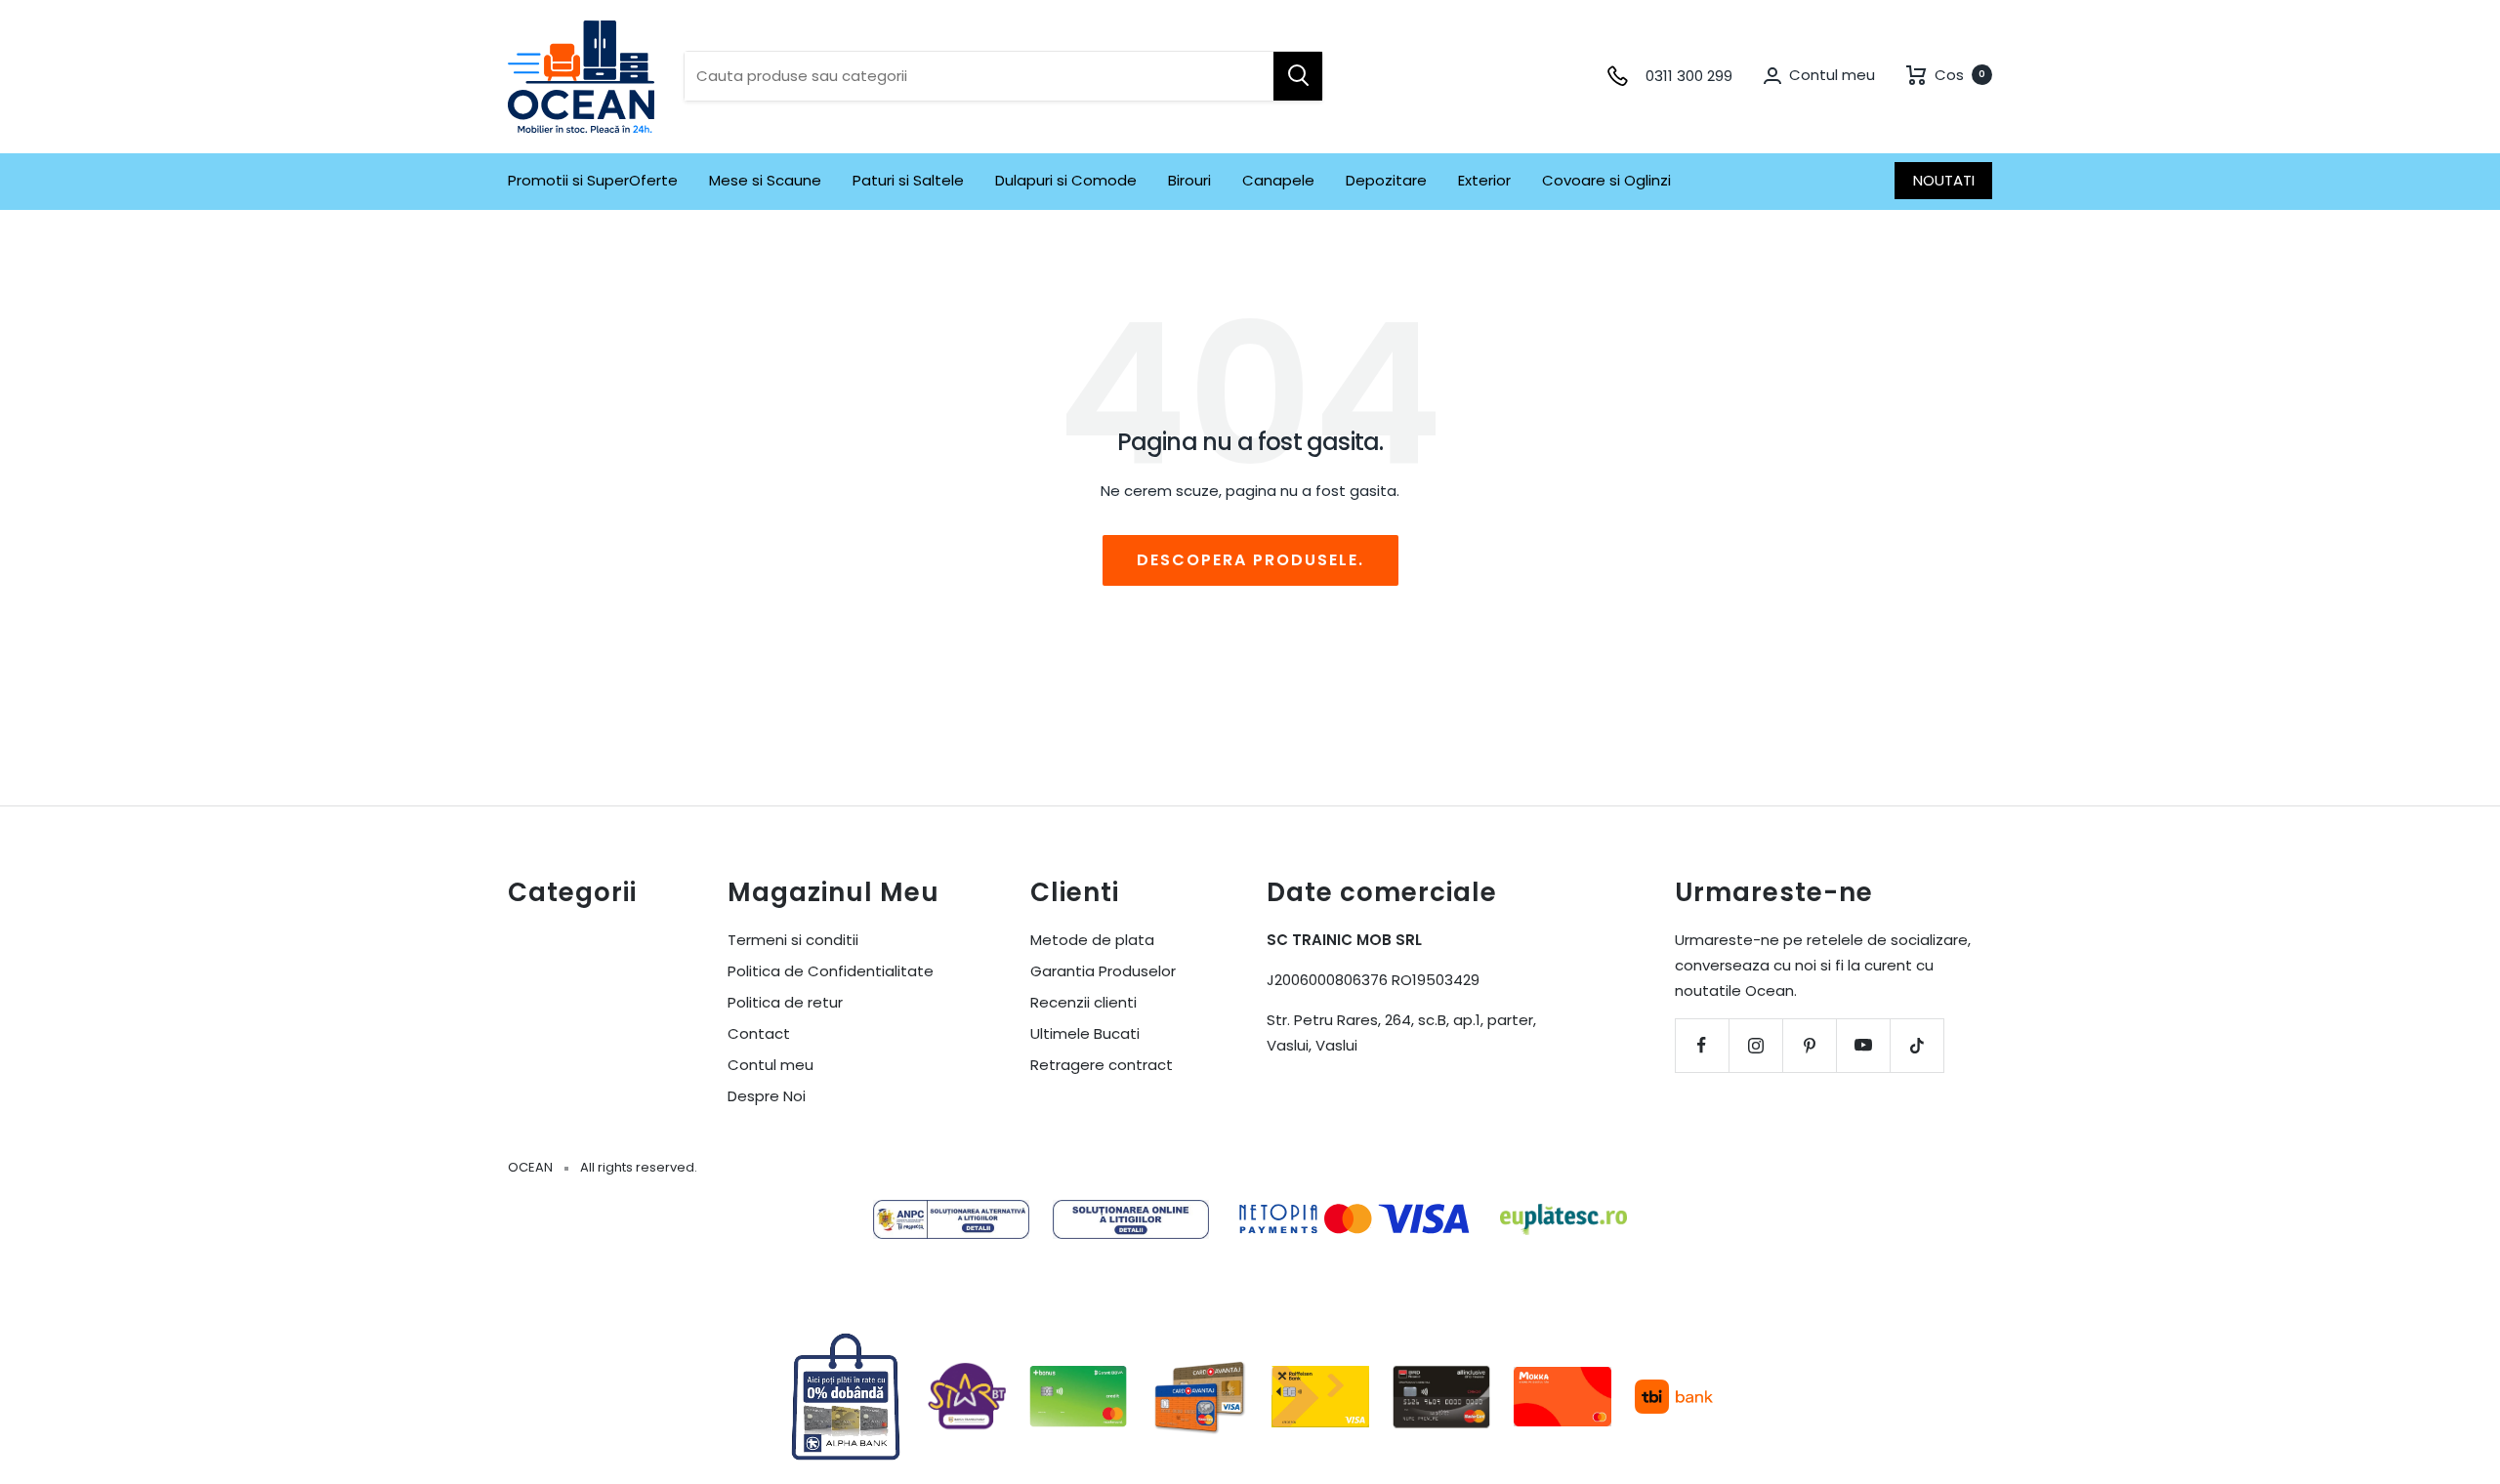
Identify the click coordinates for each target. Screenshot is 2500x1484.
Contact (759, 1033)
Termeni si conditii (793, 940)
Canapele (1278, 180)
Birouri (1189, 180)
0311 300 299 (1689, 76)
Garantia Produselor (1103, 971)
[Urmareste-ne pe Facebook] (1702, 1045)
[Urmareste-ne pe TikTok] (1917, 1045)
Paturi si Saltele (908, 180)
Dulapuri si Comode (1066, 180)
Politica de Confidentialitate (831, 971)
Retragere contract (1102, 1065)
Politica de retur (785, 1002)
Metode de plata (1092, 940)
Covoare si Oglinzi (1606, 180)
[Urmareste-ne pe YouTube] (1863, 1045)
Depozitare (1386, 180)
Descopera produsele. (1250, 560)
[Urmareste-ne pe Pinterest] (1809, 1045)
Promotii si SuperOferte (593, 180)
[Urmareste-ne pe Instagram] (1755, 1045)
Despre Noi (767, 1096)
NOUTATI (1944, 180)
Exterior (1484, 180)
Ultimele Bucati (1085, 1033)
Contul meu (771, 1065)
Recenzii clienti (1083, 1002)
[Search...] (1298, 76)
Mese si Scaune (765, 180)
